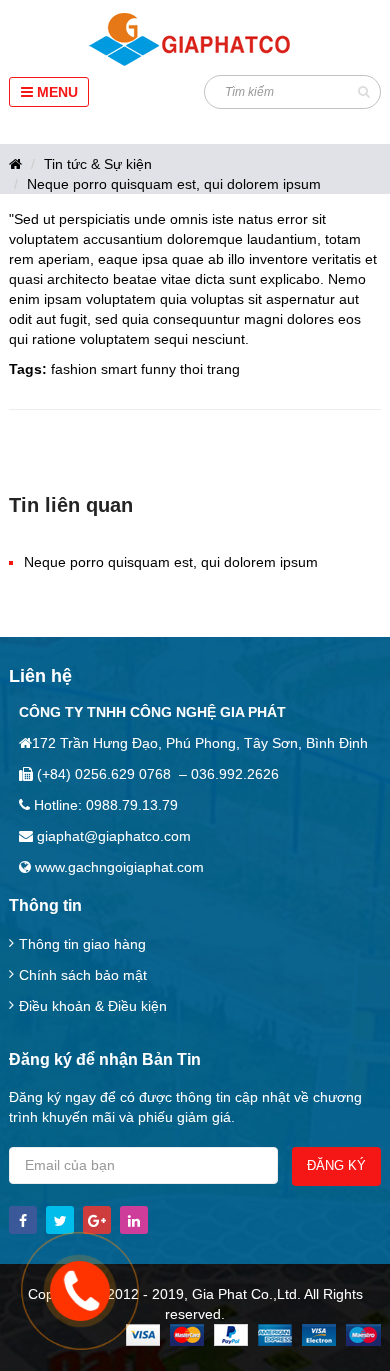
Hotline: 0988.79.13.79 (104, 805)
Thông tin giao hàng (82, 944)
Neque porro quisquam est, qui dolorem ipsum (174, 184)
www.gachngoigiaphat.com (117, 867)
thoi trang (210, 369)
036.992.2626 (235, 774)
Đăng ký (336, 1165)
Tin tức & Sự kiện (98, 164)
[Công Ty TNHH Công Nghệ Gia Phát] (195, 40)
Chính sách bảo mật (83, 975)
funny (158, 369)
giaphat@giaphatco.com (112, 836)
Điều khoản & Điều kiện (93, 1006)
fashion (74, 369)
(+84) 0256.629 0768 (102, 774)
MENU (55, 92)
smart (119, 369)
